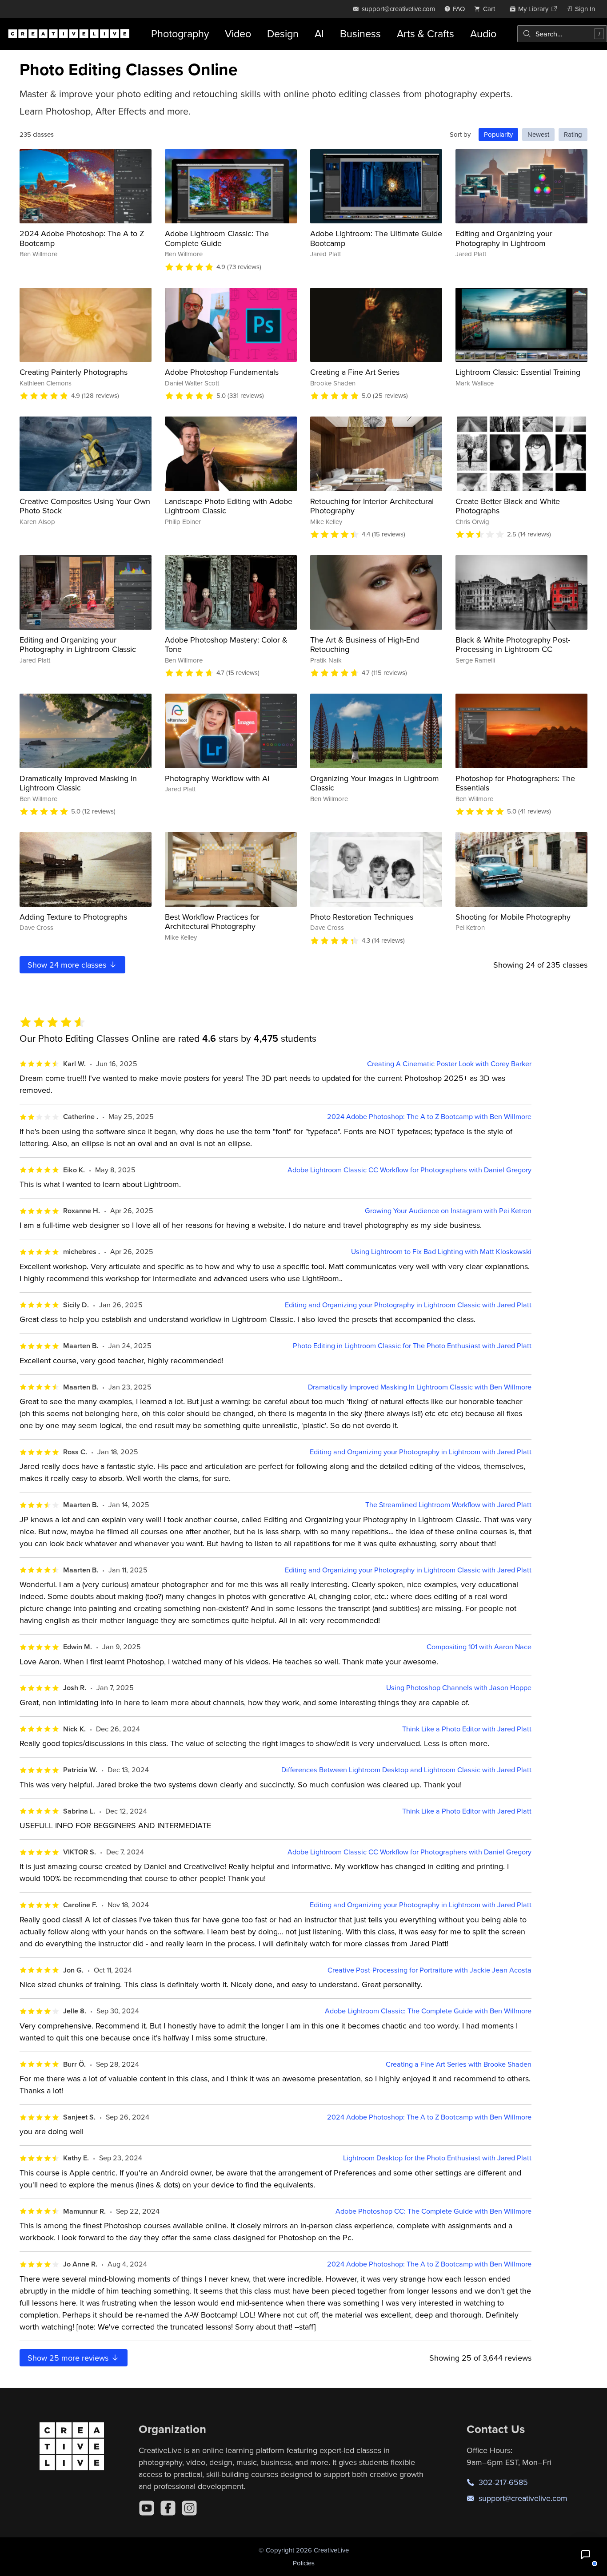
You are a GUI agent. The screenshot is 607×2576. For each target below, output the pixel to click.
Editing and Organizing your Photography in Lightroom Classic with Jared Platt (408, 1305)
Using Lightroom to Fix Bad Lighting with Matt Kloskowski (441, 1252)
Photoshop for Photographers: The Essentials (515, 783)
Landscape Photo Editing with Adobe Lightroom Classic (229, 506)
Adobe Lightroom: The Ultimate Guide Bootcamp (376, 238)
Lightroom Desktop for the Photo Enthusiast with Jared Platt (437, 2158)
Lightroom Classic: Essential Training (518, 372)
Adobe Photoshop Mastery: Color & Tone (226, 645)
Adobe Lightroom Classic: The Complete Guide (217, 238)
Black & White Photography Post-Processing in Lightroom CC (513, 645)
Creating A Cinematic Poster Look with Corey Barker (449, 1064)
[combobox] (562, 34)
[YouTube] (147, 2508)
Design (283, 34)
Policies (304, 2563)
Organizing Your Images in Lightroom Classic (375, 783)
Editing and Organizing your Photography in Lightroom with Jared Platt (421, 1452)
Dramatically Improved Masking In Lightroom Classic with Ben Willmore (420, 1387)
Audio (483, 34)
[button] (586, 2555)
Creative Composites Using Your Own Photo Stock (85, 506)
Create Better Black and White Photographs (508, 506)
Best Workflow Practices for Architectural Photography (212, 922)
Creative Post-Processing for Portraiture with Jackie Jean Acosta (429, 1970)
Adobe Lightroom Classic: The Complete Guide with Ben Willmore (428, 2011)
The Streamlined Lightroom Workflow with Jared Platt (448, 1505)
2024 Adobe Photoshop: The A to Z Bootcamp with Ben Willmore (429, 1117)
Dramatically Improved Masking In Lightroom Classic (78, 783)
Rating (573, 134)
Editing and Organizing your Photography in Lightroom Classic (78, 645)
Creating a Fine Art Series (355, 372)
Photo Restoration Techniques (362, 917)
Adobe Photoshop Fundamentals (222, 372)
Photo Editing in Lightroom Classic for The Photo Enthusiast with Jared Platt (412, 1346)
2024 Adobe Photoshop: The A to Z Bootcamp (82, 238)
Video (238, 34)
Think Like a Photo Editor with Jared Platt (467, 1729)
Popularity (498, 134)
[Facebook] (168, 2508)
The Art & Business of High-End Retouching (365, 645)
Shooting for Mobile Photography (513, 917)
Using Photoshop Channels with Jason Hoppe (459, 1688)
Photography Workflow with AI (217, 778)
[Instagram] (189, 2508)
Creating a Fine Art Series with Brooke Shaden (459, 2064)
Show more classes (68, 965)
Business (360, 34)
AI (319, 34)
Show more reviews (69, 2358)
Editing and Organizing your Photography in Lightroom (504, 238)
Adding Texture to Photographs (73, 917)
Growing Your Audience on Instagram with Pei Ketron (448, 1211)
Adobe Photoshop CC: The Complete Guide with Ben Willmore (433, 2211)
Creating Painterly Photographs (74, 372)
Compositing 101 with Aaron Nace (479, 1647)
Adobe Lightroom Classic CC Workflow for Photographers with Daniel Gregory (409, 1170)
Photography (180, 34)
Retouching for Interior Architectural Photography (372, 506)
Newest (538, 134)
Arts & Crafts (425, 34)
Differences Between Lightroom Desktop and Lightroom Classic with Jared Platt (406, 1770)
